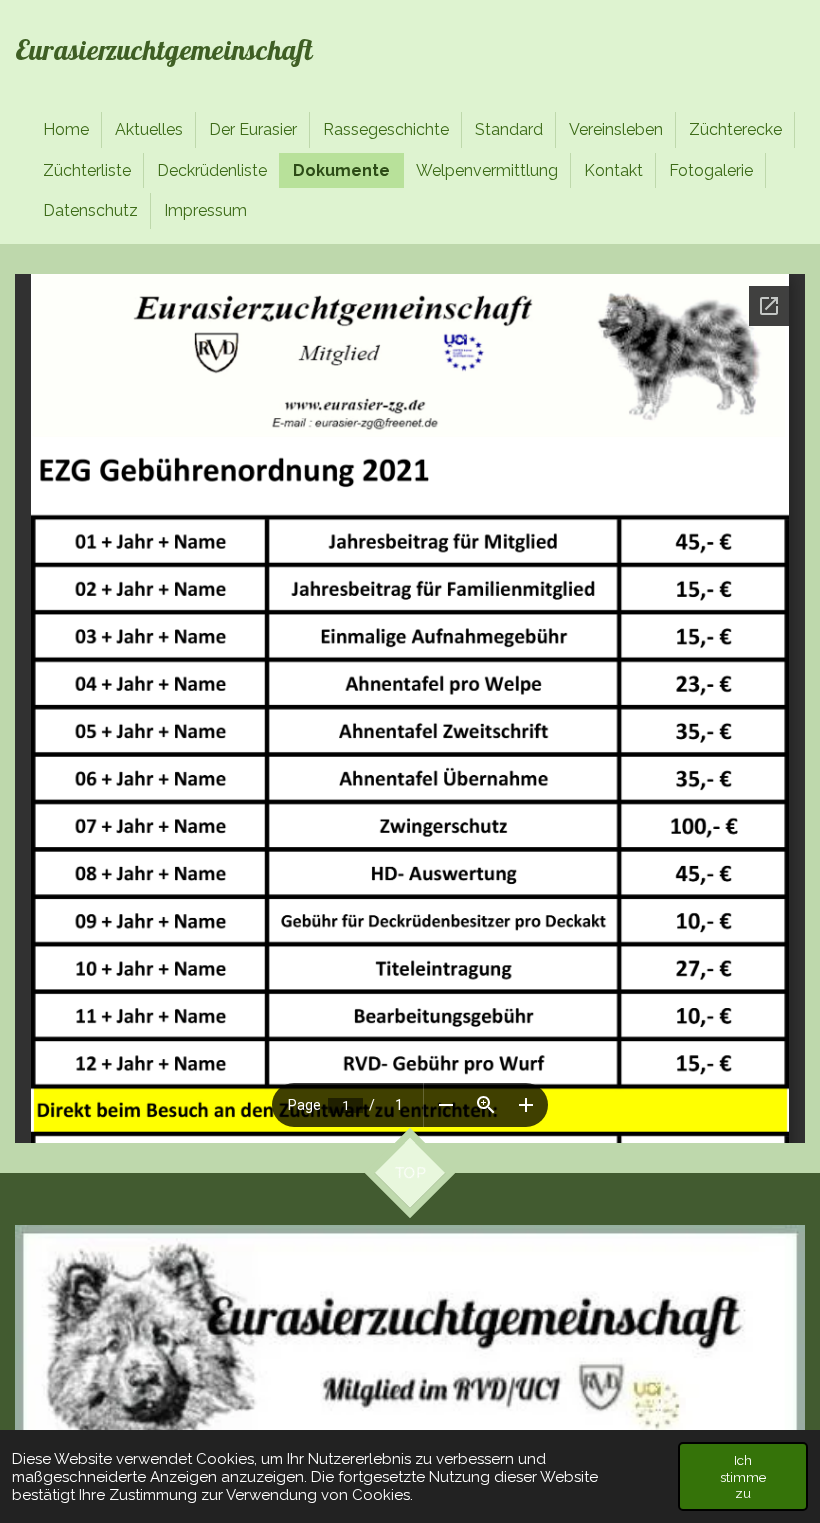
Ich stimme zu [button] (743, 1476)
